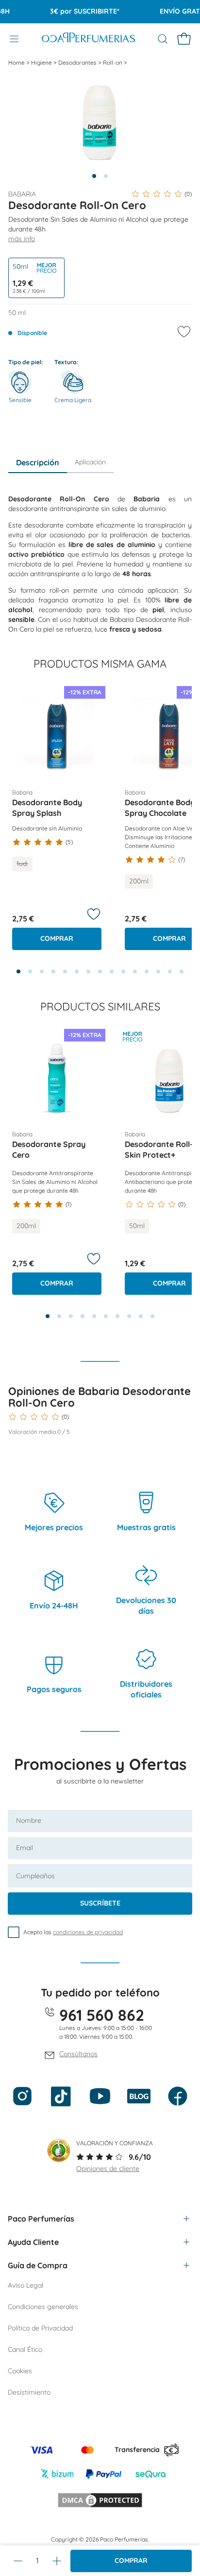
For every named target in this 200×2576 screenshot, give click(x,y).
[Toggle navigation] (14, 39)
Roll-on (113, 62)
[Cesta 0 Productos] (184, 39)
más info (22, 239)
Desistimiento (29, 2392)
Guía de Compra (38, 2265)
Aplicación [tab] (90, 462)
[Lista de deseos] (94, 914)
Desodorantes (78, 62)
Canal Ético (25, 2349)
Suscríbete (100, 1903)
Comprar (131, 2560)
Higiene (42, 62)
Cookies (20, 2371)
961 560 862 (102, 2015)
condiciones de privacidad (88, 1932)
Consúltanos (78, 2054)
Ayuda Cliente (33, 2242)
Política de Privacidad (40, 2328)
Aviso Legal (25, 2285)
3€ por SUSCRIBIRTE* (76, 11)
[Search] (163, 39)
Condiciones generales (43, 2307)
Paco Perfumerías (41, 2219)
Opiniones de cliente (108, 2169)
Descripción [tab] (38, 462)
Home (17, 62)
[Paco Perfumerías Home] (88, 39)
